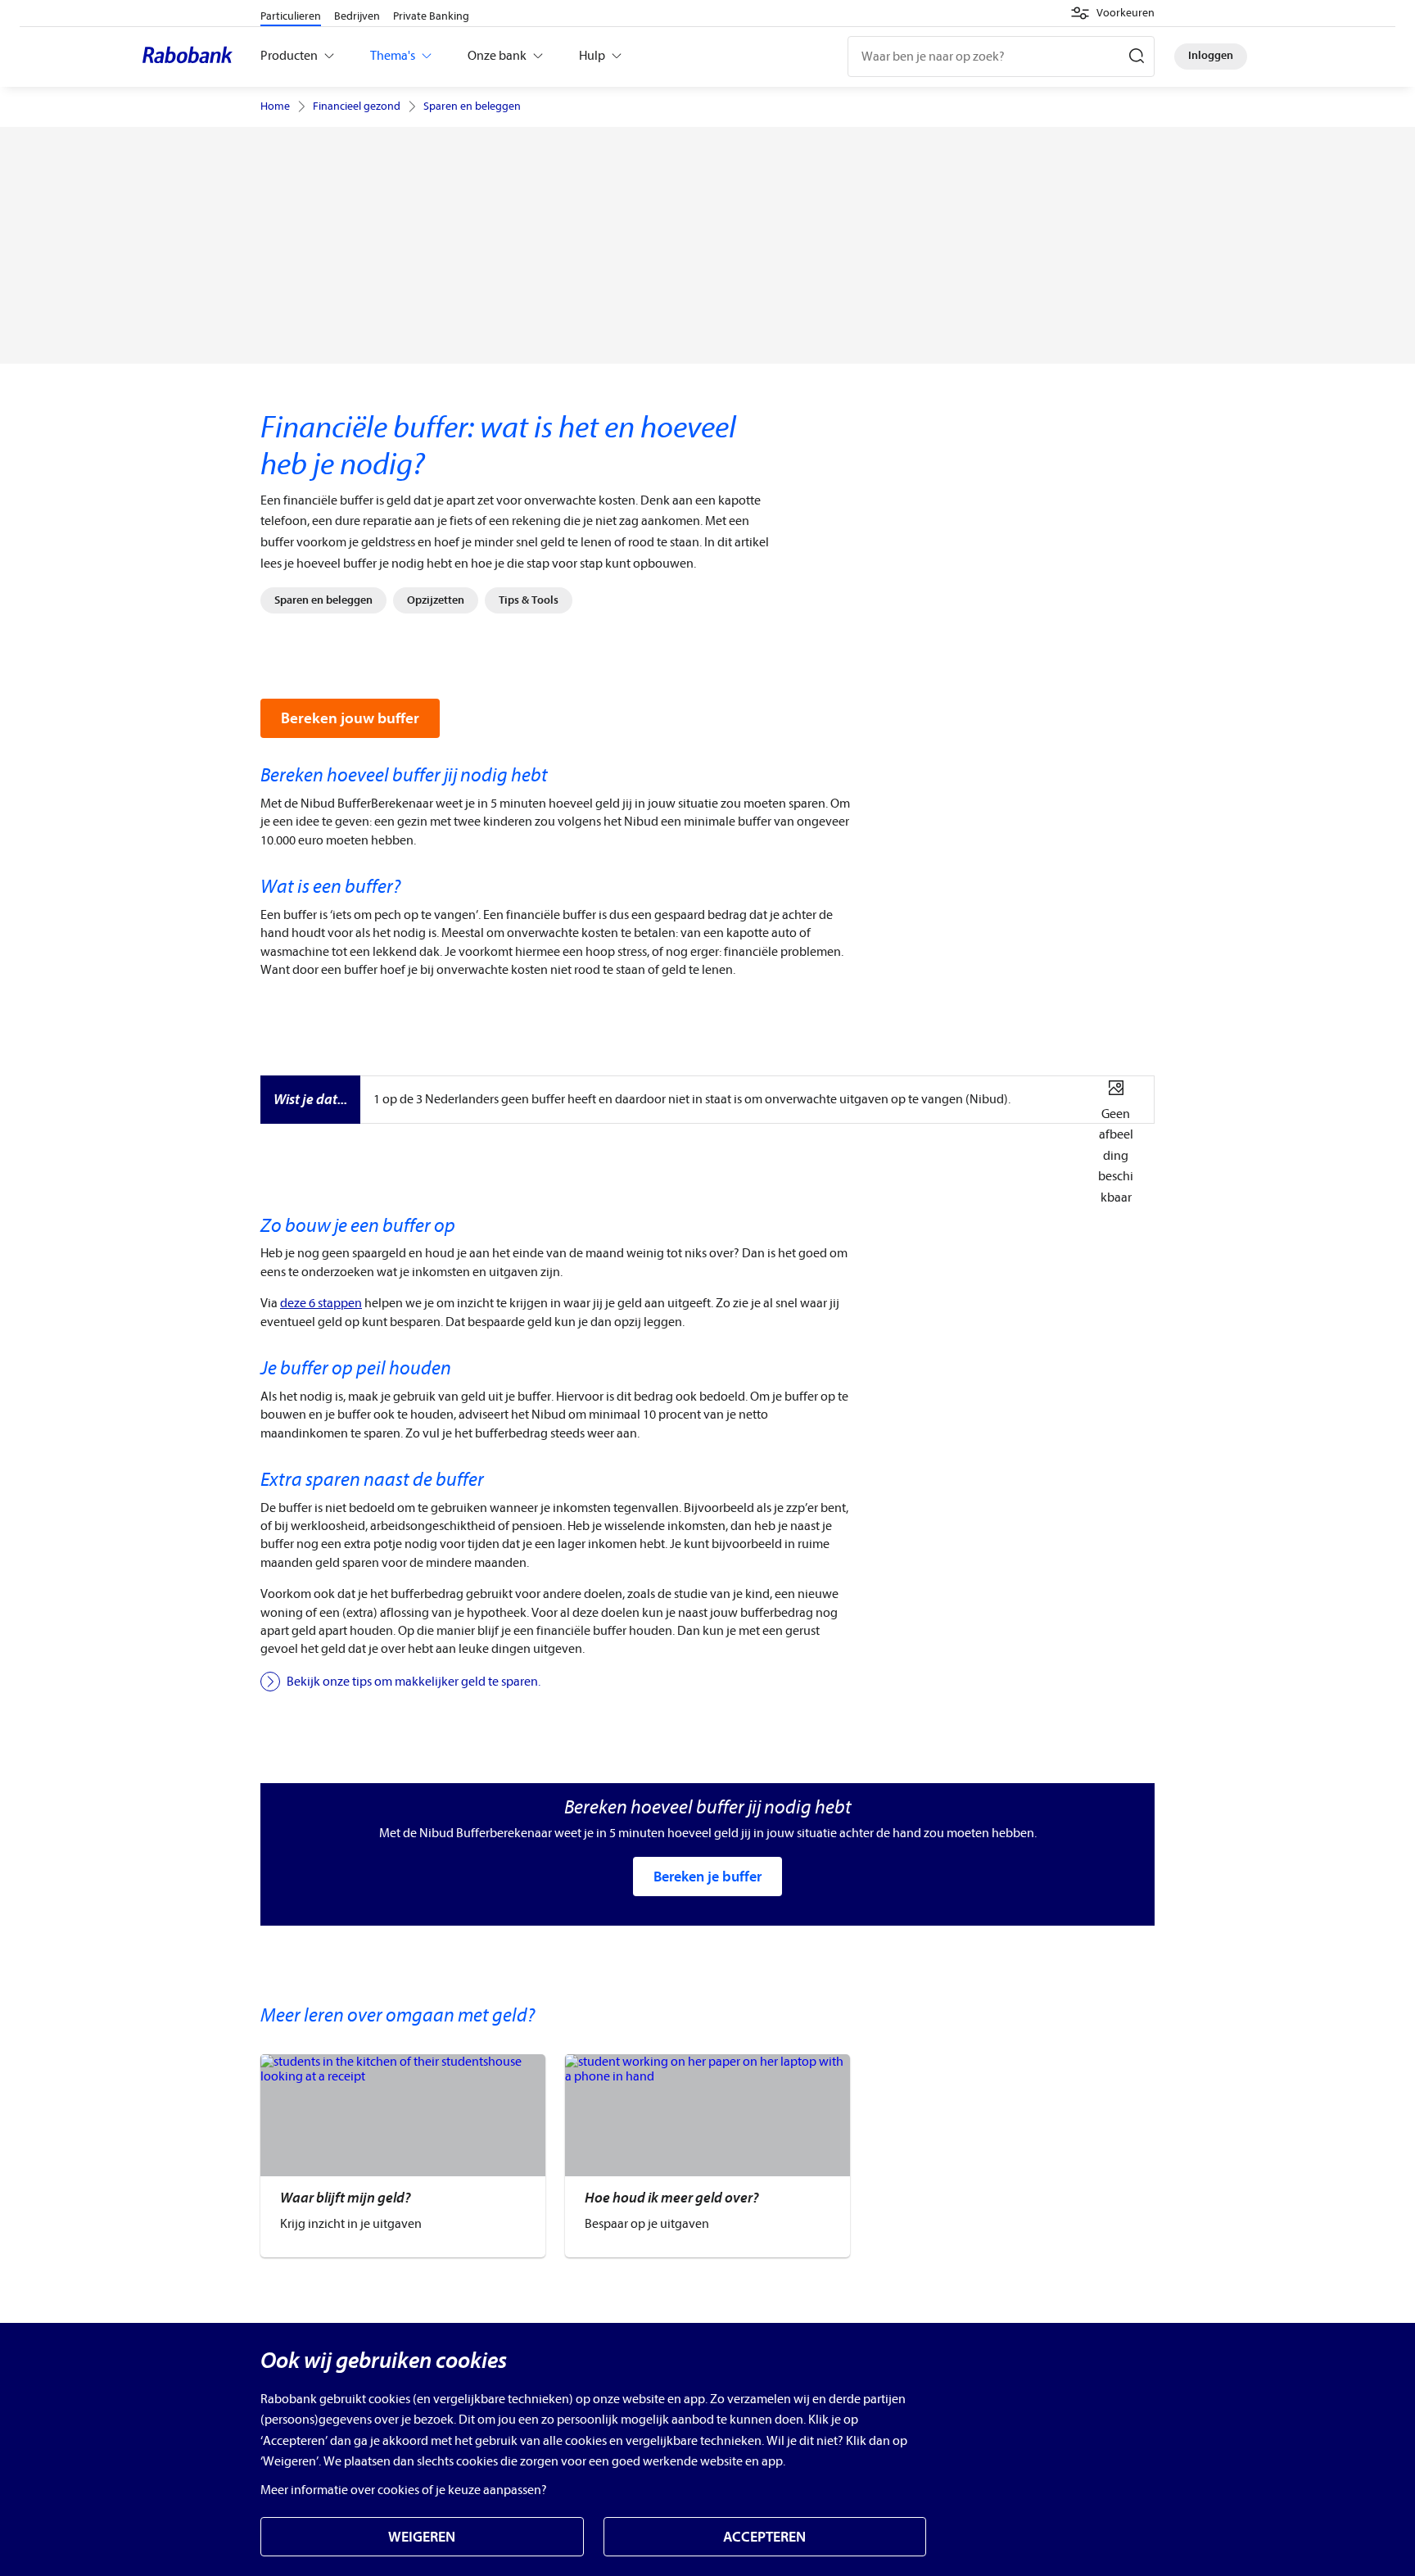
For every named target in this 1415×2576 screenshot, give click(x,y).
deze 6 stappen (321, 1303)
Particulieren (291, 16)
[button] (1112, 13)
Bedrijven (357, 16)
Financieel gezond (357, 106)
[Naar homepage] (192, 57)
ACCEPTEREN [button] (764, 2537)
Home (275, 106)
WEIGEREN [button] (422, 2537)
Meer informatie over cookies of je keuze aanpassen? (404, 2490)
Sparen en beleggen (472, 106)
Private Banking (431, 16)
